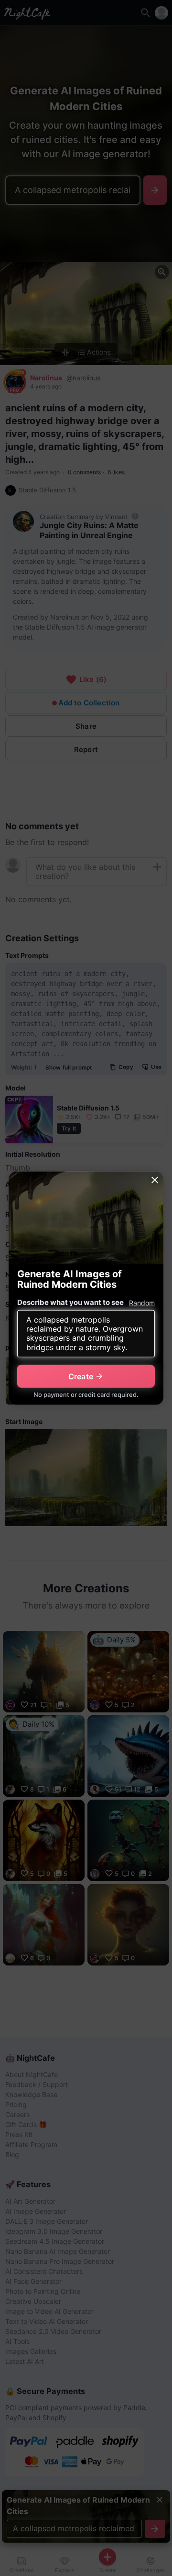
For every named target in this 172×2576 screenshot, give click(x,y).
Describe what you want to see (70, 1302)
